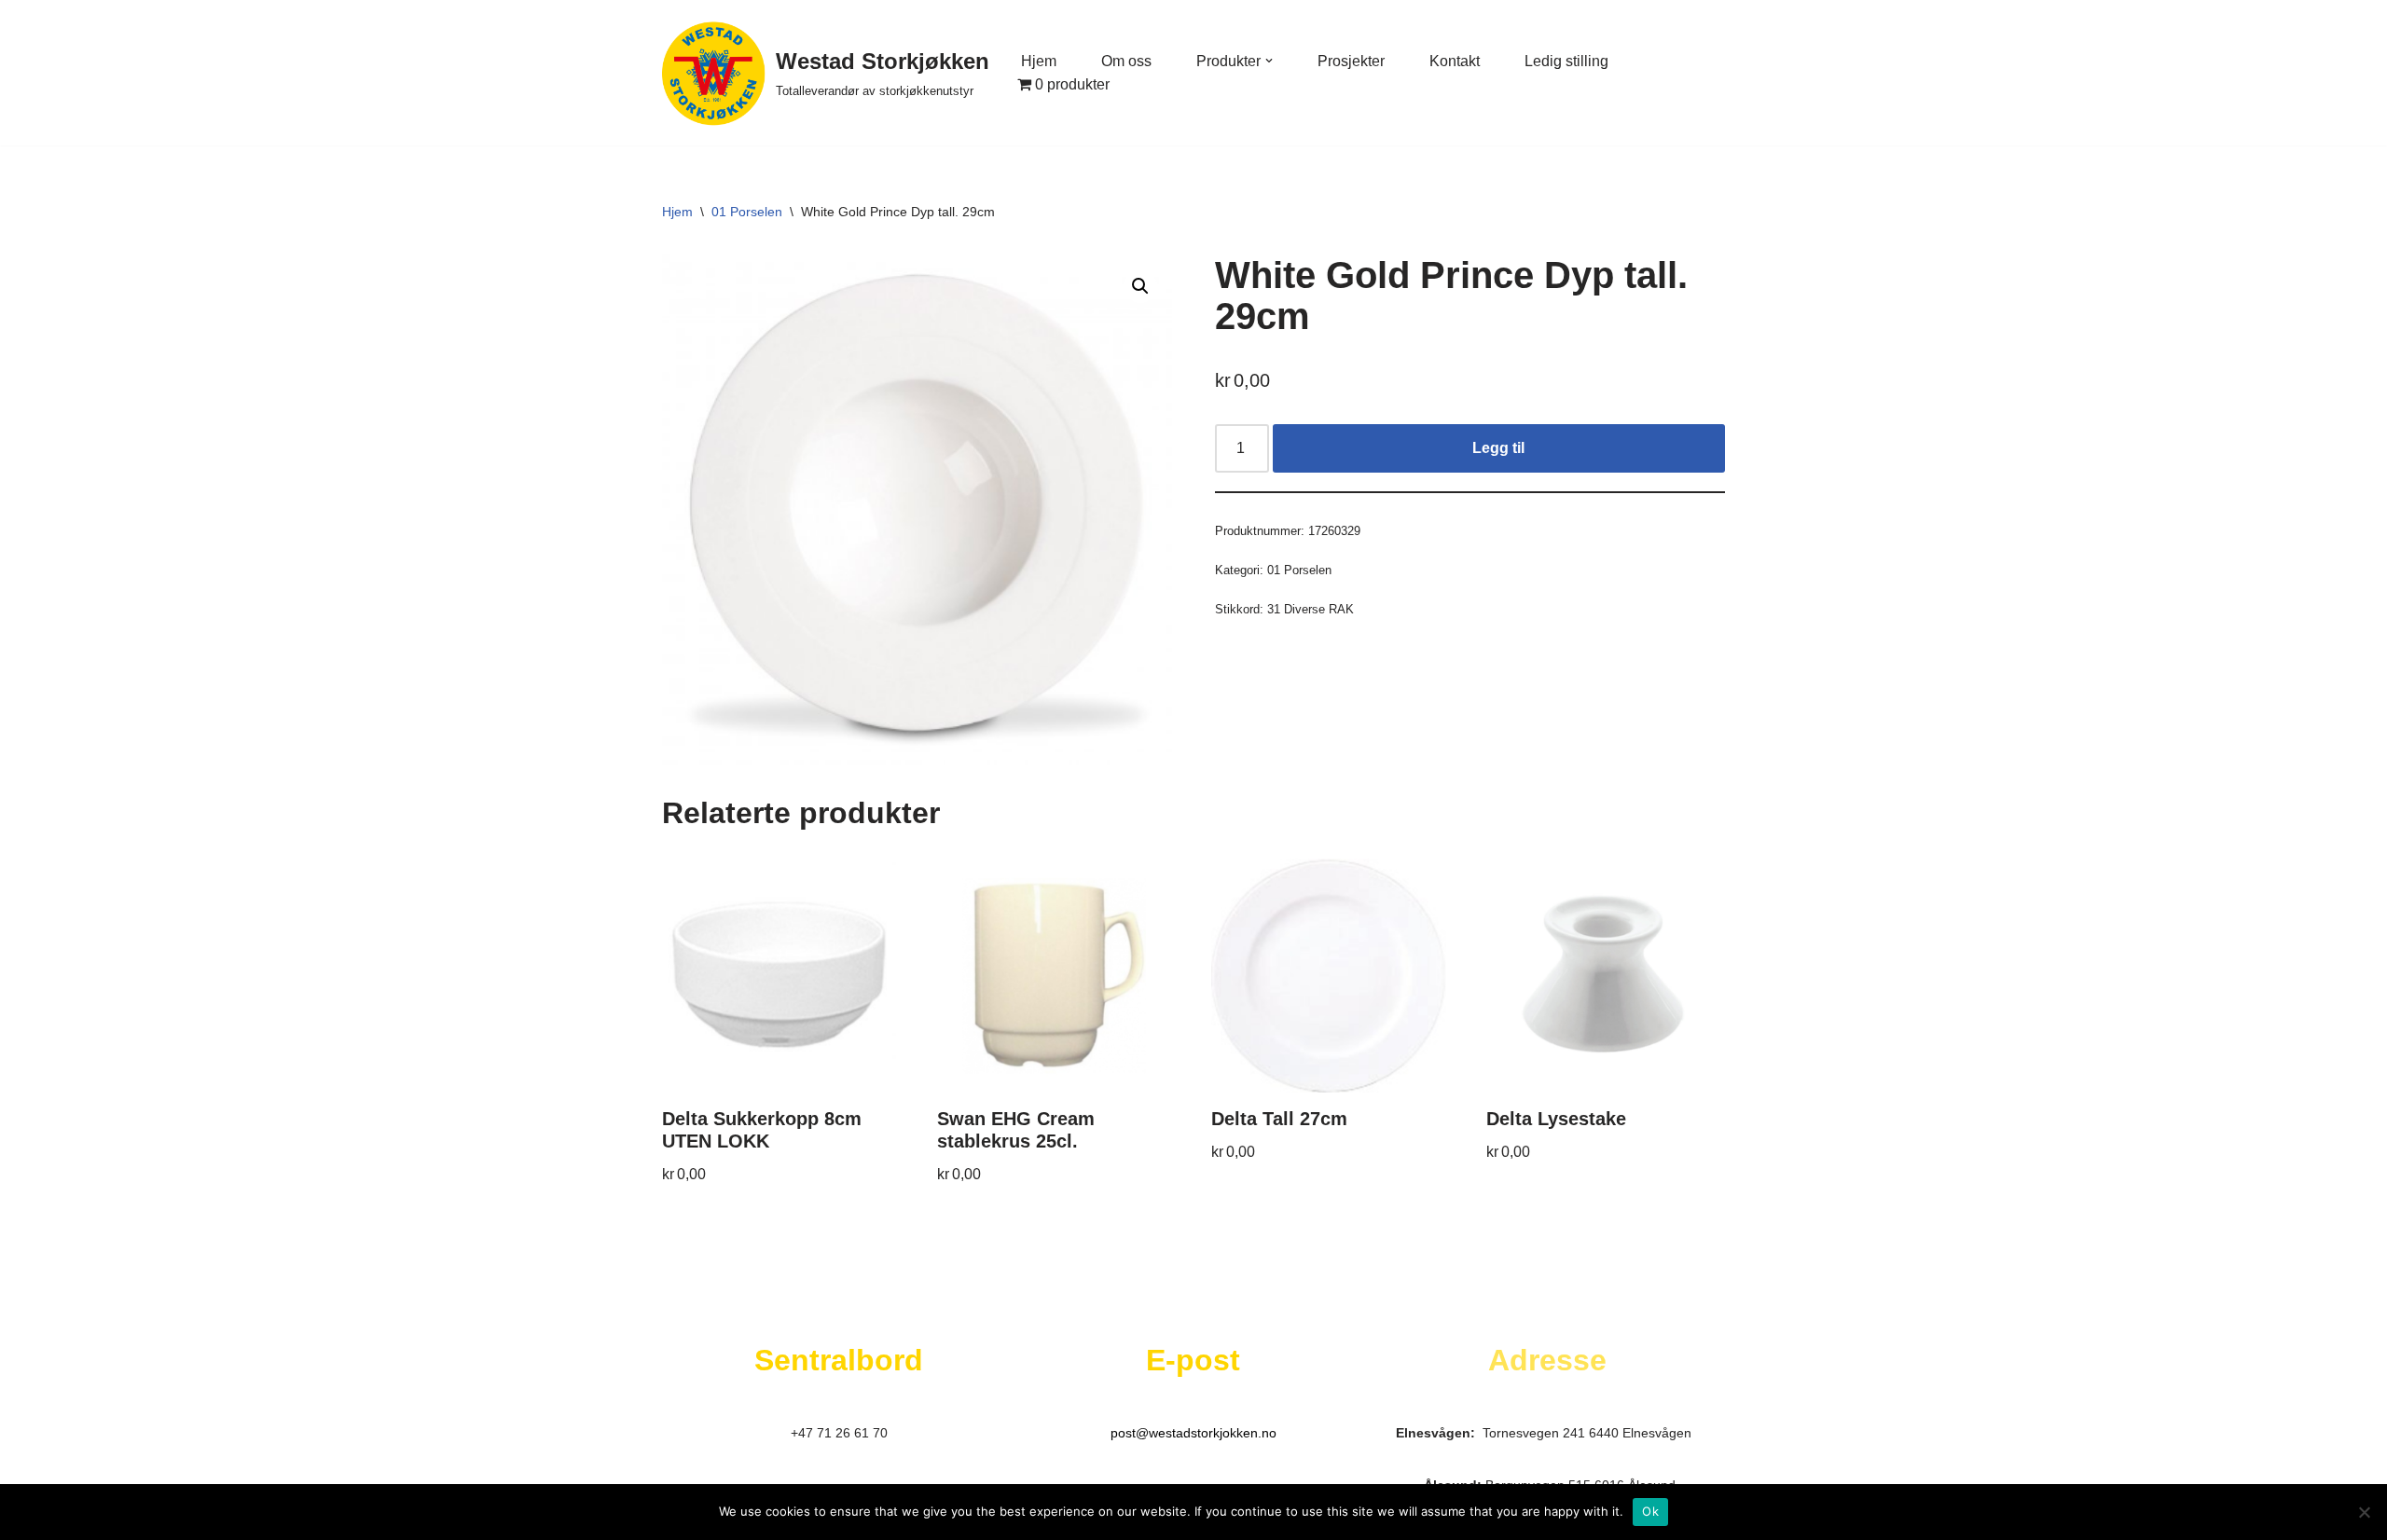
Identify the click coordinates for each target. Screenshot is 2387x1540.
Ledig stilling (1566, 61)
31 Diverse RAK (1311, 609)
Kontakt (1455, 61)
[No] (2364, 1512)
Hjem (1039, 61)
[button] (1269, 61)
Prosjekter (1351, 61)
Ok (1650, 1511)
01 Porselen (747, 212)
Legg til (1498, 448)
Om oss (1126, 61)
